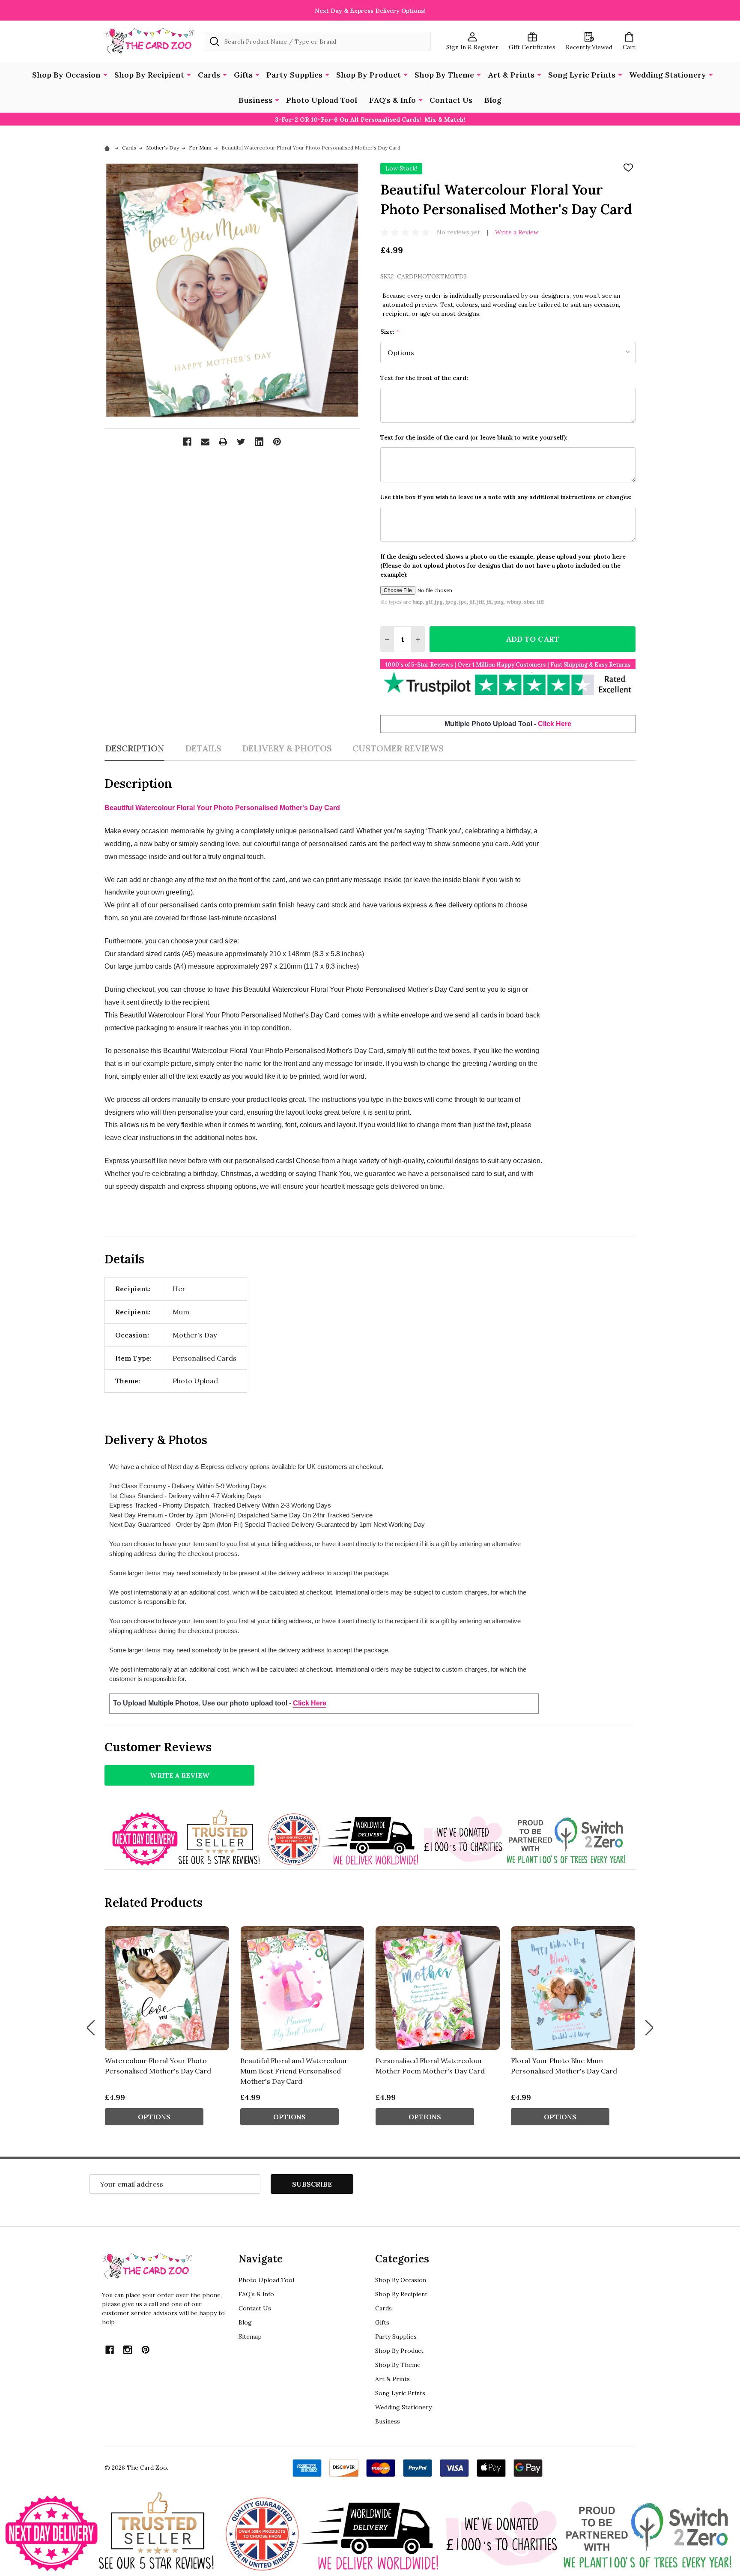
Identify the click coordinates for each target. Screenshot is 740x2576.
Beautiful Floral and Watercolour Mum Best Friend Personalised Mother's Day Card (294, 2071)
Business (255, 100)
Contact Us (451, 100)
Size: (390, 332)
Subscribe (312, 2184)
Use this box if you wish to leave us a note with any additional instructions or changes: (506, 497)
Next (649, 2028)
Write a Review (517, 232)
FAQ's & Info (392, 100)
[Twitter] (241, 442)
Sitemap (250, 2337)
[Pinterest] (277, 442)
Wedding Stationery (668, 75)
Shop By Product (369, 75)
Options (154, 2117)
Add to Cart (533, 639)
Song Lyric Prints (582, 75)
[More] (105, 74)
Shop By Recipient (149, 75)
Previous (91, 2028)
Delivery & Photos (287, 748)
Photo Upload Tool (322, 100)
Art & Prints (511, 75)
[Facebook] (187, 442)
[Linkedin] (259, 442)
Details (203, 748)
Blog (493, 100)
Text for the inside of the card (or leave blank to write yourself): (474, 437)
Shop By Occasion (66, 75)
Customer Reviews (398, 748)
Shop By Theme (444, 75)
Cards (209, 75)
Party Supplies (294, 75)
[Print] (223, 442)
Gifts (243, 75)
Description (134, 748)
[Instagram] (128, 2350)
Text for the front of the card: (424, 378)
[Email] (205, 442)
